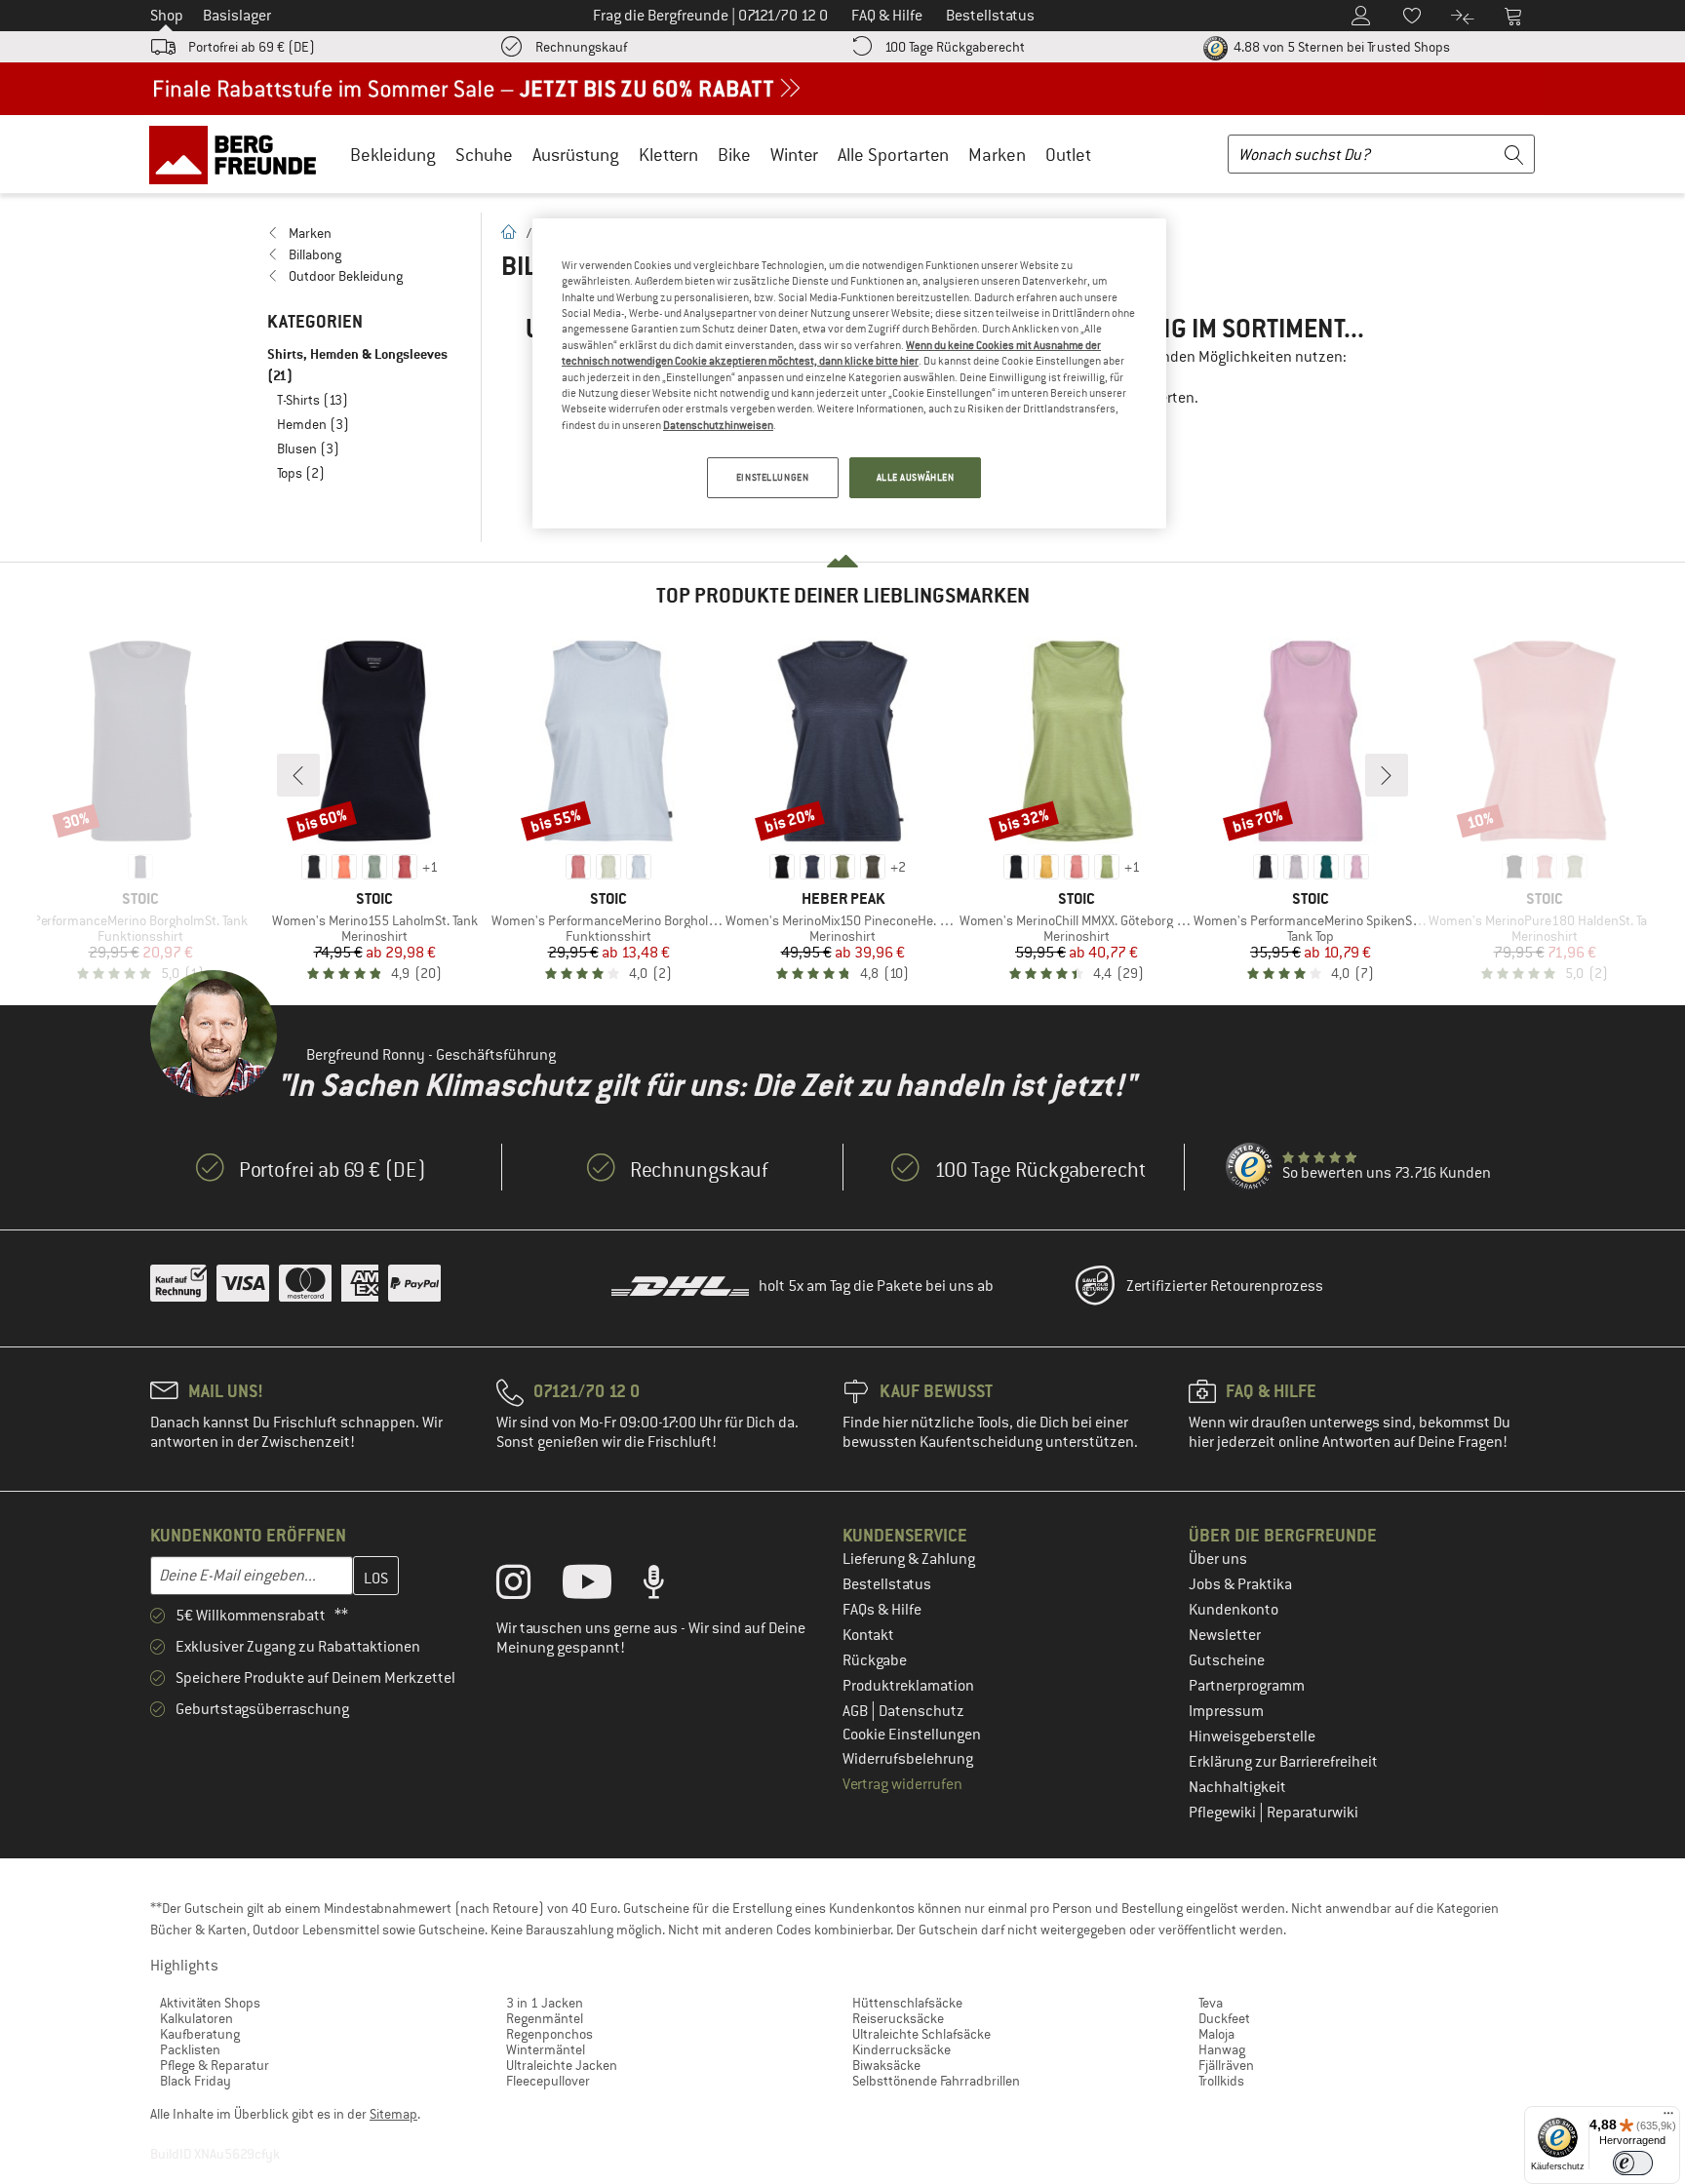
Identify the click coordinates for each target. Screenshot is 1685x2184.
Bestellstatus (887, 1584)
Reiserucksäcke (898, 2018)
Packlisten (190, 2049)
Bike (734, 155)
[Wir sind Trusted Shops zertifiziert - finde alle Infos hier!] (1250, 1167)
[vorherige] (298, 775)
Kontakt (868, 1635)
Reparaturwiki (1313, 1813)
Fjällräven (1226, 2065)
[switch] (1633, 2163)
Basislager (237, 16)
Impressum (1226, 1711)
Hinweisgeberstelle (1252, 1736)
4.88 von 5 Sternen (1340, 47)
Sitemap (393, 2114)
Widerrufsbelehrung (908, 1759)
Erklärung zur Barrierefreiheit (1283, 1762)
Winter (794, 155)
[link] (364, 233)
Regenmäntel (545, 2018)
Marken (997, 155)
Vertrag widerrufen (902, 1784)
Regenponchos (549, 2034)
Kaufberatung (200, 2034)
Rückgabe (875, 1660)
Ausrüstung (576, 155)
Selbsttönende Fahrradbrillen (936, 2081)
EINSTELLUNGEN (772, 477)
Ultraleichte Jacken (562, 2065)
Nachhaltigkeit (1237, 1787)
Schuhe (484, 155)
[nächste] (1387, 775)
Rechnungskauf (581, 47)
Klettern (668, 155)
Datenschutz (921, 1711)
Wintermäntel (546, 2049)
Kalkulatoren (196, 2018)
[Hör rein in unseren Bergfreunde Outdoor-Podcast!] (668, 1586)
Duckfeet (1224, 2018)
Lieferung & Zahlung (909, 1559)
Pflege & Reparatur (215, 2065)
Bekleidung (393, 155)
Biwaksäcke (886, 2065)
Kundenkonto (1234, 1610)
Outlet (1068, 155)
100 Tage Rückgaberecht (955, 47)
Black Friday (196, 2081)
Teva (1211, 2003)
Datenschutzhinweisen (718, 425)
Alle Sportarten (893, 155)
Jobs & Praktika (1240, 1584)
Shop (167, 16)
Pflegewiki (1224, 1813)
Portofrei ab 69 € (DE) (252, 47)
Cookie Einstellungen (912, 1735)
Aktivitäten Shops (210, 2003)
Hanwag (1222, 2049)
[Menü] (1668, 2118)
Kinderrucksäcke (901, 2049)
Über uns (1218, 1559)
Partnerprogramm (1247, 1686)
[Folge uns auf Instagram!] (528, 1586)
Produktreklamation (908, 1686)
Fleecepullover (548, 2081)
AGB (857, 1711)
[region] (849, 373)
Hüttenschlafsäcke (907, 2003)
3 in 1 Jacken (545, 2003)
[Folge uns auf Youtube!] (602, 1586)
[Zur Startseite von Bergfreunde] (239, 154)
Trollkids (1221, 2081)
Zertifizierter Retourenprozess (1225, 1286)
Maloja (1216, 2034)
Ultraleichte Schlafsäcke (921, 2034)
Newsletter (1225, 1635)
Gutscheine (1227, 1660)
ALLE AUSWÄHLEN (916, 477)
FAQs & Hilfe (882, 1610)
